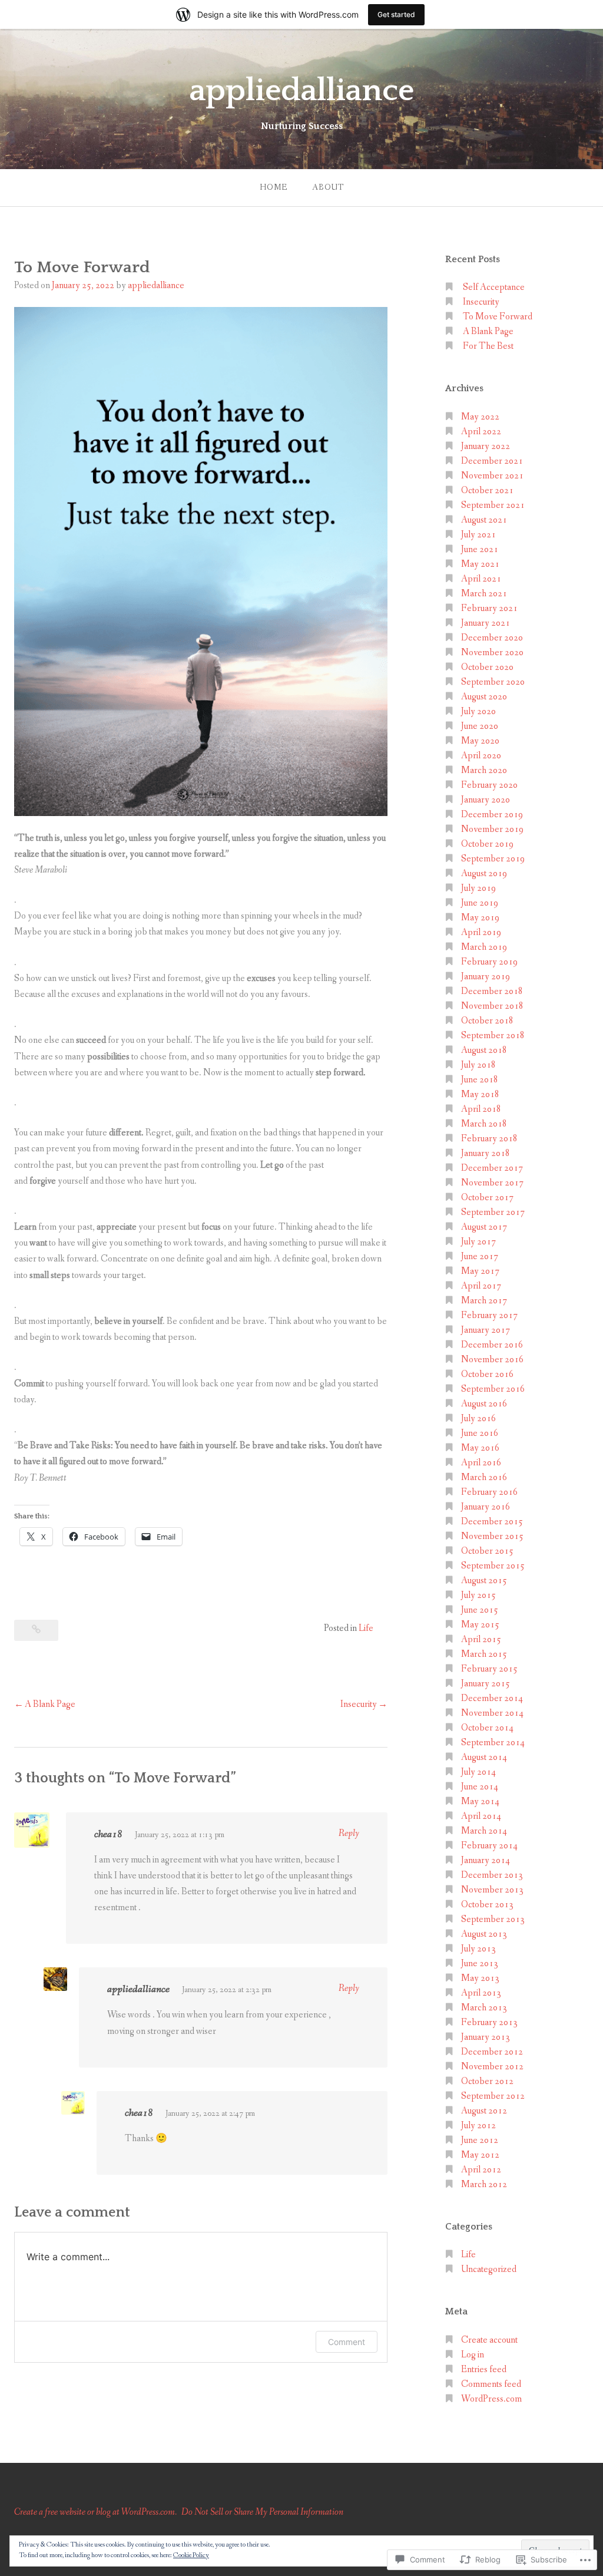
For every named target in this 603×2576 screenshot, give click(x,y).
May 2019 (480, 918)
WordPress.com (491, 2399)
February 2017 (489, 1315)
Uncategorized (489, 2269)
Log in (473, 2355)
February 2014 (489, 1846)
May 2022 (480, 417)
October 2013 (487, 1905)
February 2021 (489, 608)
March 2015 (484, 1654)
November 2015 (492, 1536)
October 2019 (487, 844)
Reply (349, 1833)
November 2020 (492, 653)
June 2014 (480, 1787)
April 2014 (481, 1816)
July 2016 (478, 1419)
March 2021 (484, 594)
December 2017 (492, 1168)
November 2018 (492, 1006)
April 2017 (481, 1286)
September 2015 (493, 1566)
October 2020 (487, 667)
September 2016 (493, 1389)
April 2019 (481, 932)
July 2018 (478, 1065)
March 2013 (484, 2008)
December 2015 (492, 1522)
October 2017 (487, 1198)
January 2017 (486, 1330)
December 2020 (492, 638)
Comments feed (491, 2384)
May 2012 (480, 2155)
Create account (489, 2340)
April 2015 (481, 1639)
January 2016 (486, 1507)
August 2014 (484, 1757)
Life (366, 1628)
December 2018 (492, 991)
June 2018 (480, 1080)
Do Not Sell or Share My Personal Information (262, 2512)
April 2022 (481, 432)
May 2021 (480, 564)
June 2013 (480, 1964)
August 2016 (484, 1404)
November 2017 (492, 1183)
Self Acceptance (494, 287)
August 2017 (484, 1227)
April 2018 (481, 1109)
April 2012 (481, 2170)
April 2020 (481, 756)
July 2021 (478, 535)
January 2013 (486, 2037)
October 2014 (487, 1728)
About (328, 187)
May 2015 (480, 1625)
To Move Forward (498, 317)
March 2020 (484, 770)
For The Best (488, 346)
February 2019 (489, 962)
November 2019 (492, 829)
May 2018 (480, 1094)
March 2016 (484, 1477)
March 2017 (484, 1301)
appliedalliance (302, 91)
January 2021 (486, 623)
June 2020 (480, 726)
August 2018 (484, 1050)
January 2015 (486, 1684)
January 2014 (486, 1860)
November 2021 (492, 476)
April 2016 (481, 1463)
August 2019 (484, 873)
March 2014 (484, 1831)
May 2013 (480, 1978)
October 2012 (487, 2081)
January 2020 (486, 800)
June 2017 (480, 1256)
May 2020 (480, 741)
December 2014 (492, 1698)
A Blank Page (50, 1704)
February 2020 (489, 785)
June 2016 (480, 1433)
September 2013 (493, 1919)
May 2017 (480, 1271)
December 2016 (492, 1345)
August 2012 (484, 2111)
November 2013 (492, 1890)
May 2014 (480, 1801)
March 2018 (484, 1124)
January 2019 (486, 977)
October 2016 (487, 1374)
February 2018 (489, 1139)
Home (274, 187)
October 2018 (487, 1021)
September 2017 (493, 1212)
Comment (347, 2342)
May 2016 (480, 1448)
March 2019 (484, 947)
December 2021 (492, 461)
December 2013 (492, 1875)
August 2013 (484, 1934)
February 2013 (489, 2022)
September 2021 (493, 505)
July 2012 (478, 2126)
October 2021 (487, 491)
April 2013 (481, 1993)
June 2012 (480, 2140)
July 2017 (478, 1242)
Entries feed (484, 2369)
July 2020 (478, 711)
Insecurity (359, 1704)
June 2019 (480, 903)
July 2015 (478, 1595)
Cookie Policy (191, 2555)
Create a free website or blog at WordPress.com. (95, 2512)
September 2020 (493, 682)
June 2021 (480, 549)
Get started (396, 14)
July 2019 (478, 888)
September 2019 (493, 859)
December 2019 (492, 815)
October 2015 (487, 1551)
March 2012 (484, 2184)
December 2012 (492, 2052)
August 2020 (484, 697)
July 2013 (478, 1949)
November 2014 (492, 1713)
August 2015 (484, 1581)
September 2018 (493, 1036)
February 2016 (489, 1492)
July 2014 (478, 1772)
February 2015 (489, 1669)
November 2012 (492, 2067)
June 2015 (480, 1610)
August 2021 (484, 520)
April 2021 (481, 579)
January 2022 (486, 446)
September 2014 (493, 1743)
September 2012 (493, 2096)
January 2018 (486, 1153)
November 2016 (492, 1360)
